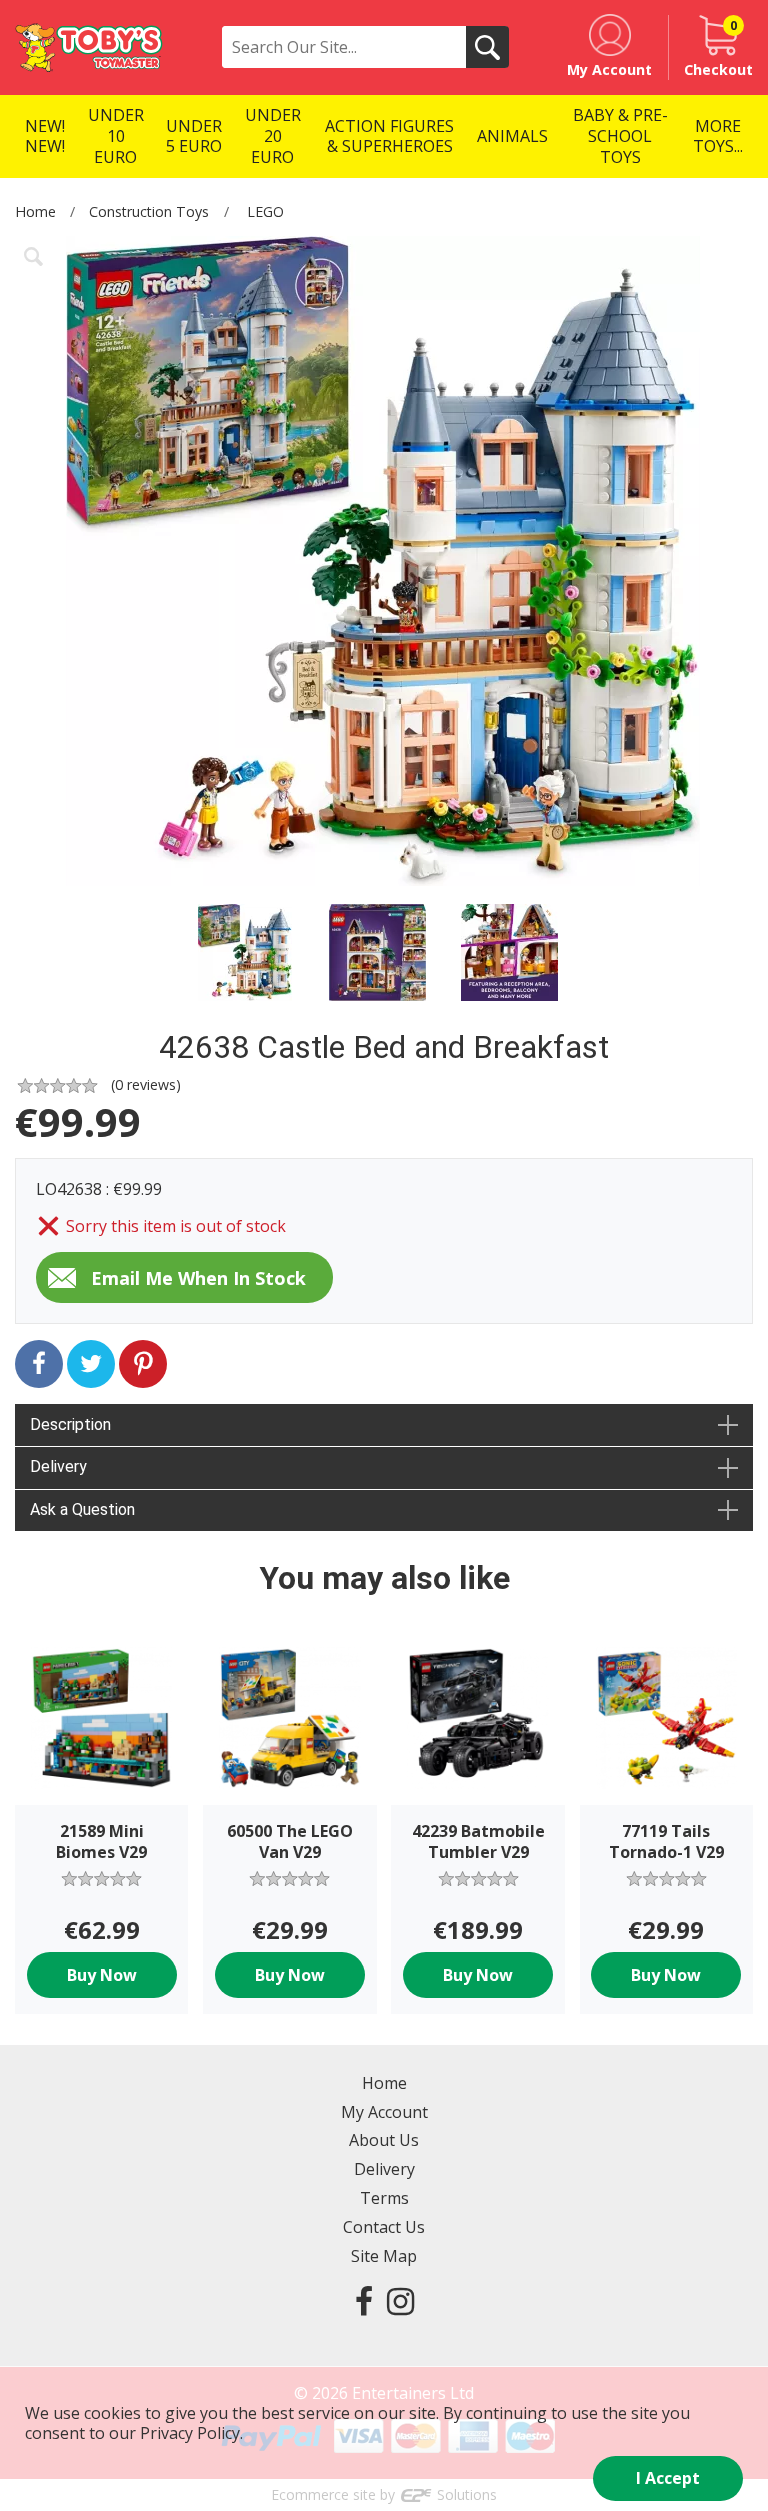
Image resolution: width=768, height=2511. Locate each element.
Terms (384, 2198)
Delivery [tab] (58, 1466)
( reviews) (146, 1084)
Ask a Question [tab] (82, 1509)
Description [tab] (70, 1424)
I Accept (668, 2478)
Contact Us (384, 2227)
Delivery (384, 2169)
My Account (384, 2112)
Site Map (384, 2256)
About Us (384, 2140)
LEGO (265, 211)
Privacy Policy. (191, 2433)
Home (35, 211)
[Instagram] (400, 2300)
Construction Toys (149, 211)
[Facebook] (364, 2300)
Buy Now (102, 1975)
